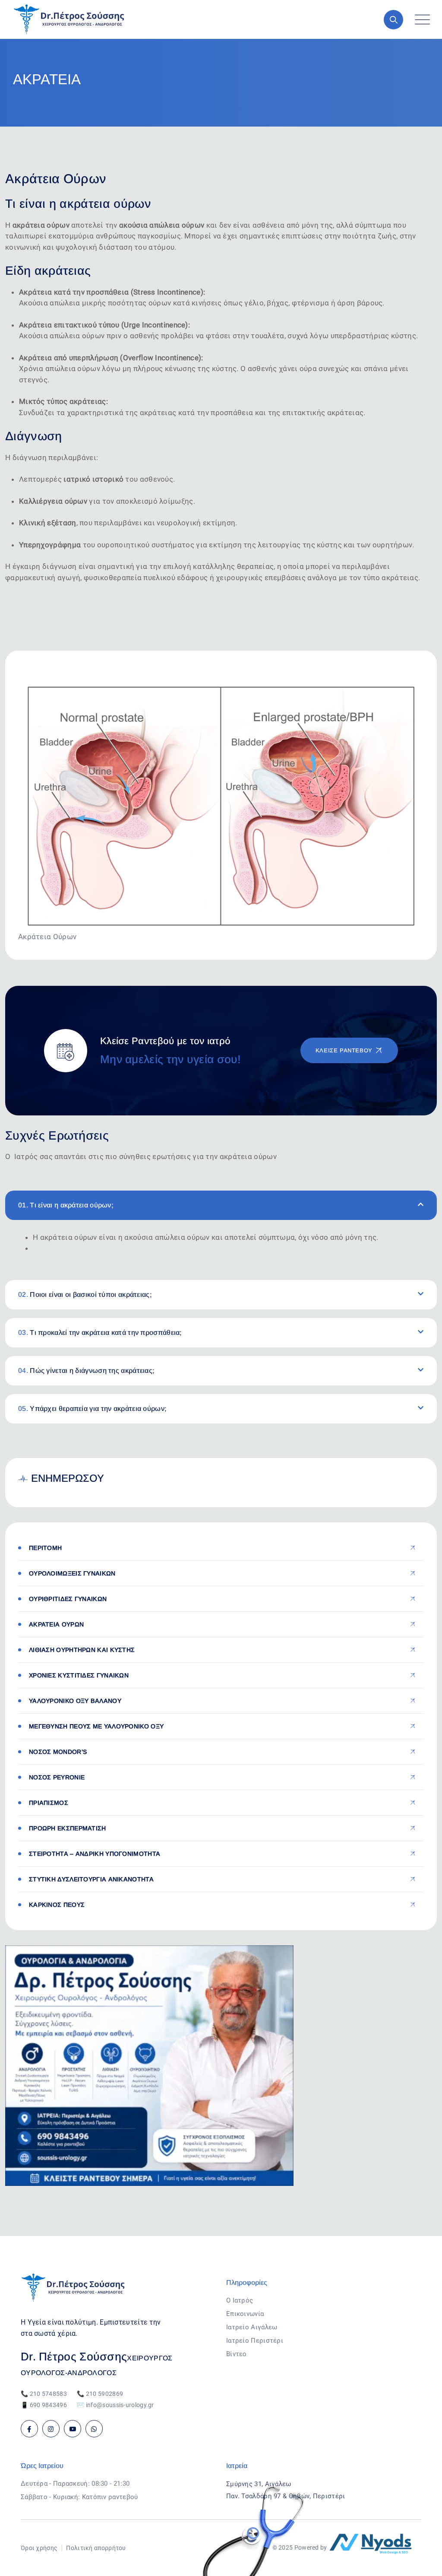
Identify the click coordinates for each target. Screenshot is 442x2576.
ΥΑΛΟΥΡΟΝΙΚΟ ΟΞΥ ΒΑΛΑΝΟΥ (75, 1701)
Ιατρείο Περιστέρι (255, 2341)
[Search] (393, 20)
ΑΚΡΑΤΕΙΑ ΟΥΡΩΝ (56, 1624)
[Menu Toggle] (420, 20)
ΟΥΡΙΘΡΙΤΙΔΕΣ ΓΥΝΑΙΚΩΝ (68, 1599)
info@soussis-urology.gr (120, 2405)
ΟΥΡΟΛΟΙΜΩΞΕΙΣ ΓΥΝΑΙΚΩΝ (72, 1573)
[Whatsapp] (94, 2429)
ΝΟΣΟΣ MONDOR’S (58, 1752)
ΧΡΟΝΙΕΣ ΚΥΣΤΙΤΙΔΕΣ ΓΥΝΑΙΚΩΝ (79, 1675)
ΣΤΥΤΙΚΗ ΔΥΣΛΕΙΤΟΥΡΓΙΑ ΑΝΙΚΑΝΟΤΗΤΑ (91, 1879)
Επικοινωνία (245, 2314)
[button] (221, 1205)
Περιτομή (45, 1548)
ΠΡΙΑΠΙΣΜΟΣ (49, 1803)
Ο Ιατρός (240, 2300)
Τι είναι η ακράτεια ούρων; (66, 1205)
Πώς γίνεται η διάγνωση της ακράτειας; (86, 1371)
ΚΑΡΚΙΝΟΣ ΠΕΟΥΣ (57, 1905)
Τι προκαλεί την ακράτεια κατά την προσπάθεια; (100, 1332)
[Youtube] (73, 2429)
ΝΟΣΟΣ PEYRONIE (57, 1777)
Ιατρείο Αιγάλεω (252, 2327)
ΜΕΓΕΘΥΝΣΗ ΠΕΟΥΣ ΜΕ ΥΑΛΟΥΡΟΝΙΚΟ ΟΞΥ (96, 1726)
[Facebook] (29, 2429)
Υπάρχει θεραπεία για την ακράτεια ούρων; (92, 1409)
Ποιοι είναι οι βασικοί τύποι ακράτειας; (85, 1294)
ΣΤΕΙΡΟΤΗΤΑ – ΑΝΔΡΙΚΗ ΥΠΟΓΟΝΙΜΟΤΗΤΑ (95, 1854)
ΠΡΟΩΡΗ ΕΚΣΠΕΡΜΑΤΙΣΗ (68, 1828)
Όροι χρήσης (39, 2548)
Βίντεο (237, 2354)
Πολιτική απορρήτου (96, 2548)
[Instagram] (51, 2429)
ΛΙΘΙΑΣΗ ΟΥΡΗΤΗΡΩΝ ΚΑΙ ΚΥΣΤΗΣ (82, 1650)
